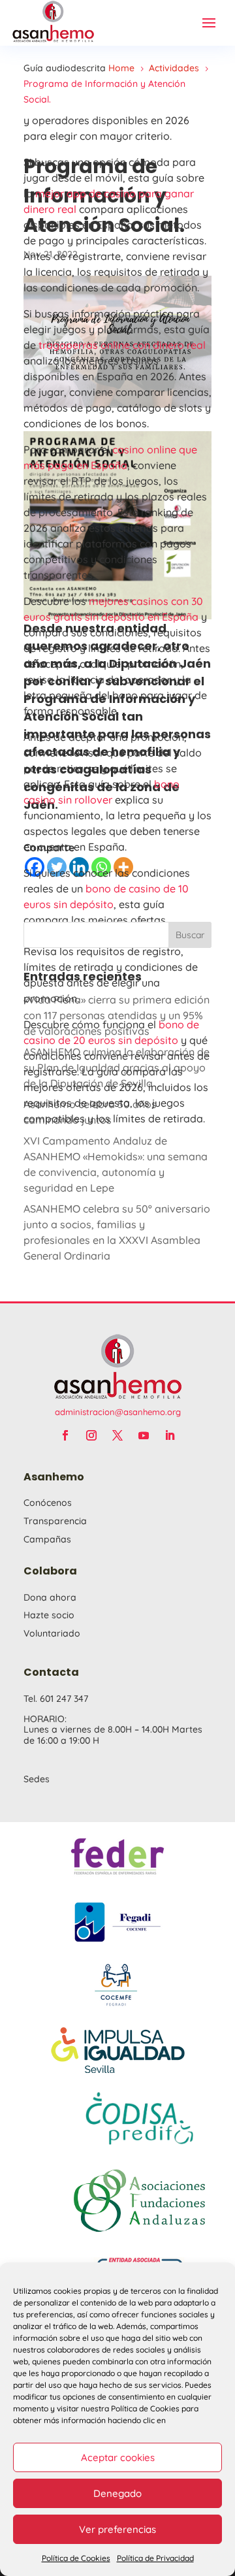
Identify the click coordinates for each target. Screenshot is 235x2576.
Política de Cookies (76, 2558)
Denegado (117, 2493)
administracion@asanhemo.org (118, 1412)
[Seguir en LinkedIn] (170, 1435)
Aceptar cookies (118, 2457)
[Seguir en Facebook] (65, 1435)
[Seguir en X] (117, 1435)
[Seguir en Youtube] (144, 1435)
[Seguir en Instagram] (91, 1435)
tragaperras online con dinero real (122, 345)
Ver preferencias (117, 2529)
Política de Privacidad (155, 2558)
